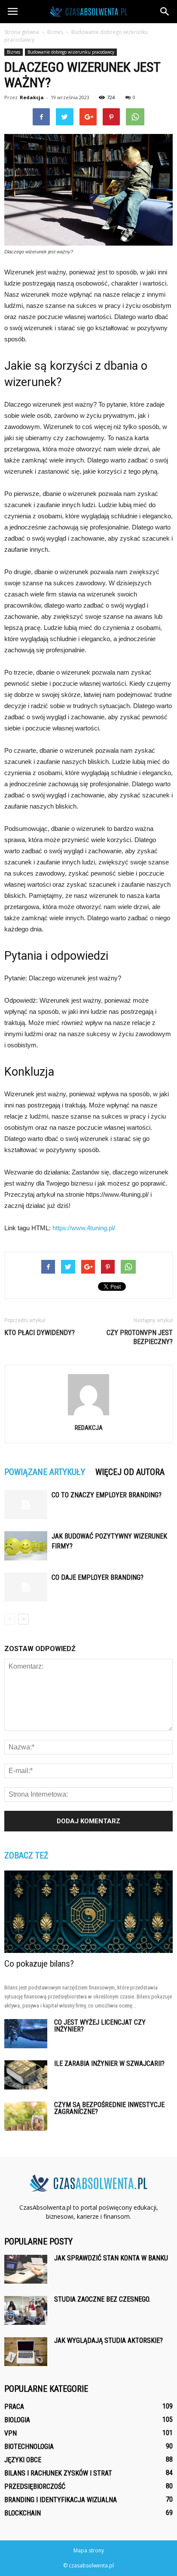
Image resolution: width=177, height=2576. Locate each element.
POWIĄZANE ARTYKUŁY (45, 1472)
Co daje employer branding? (98, 1577)
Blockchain (23, 2513)
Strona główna (22, 32)
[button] (165, 12)
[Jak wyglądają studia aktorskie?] (26, 2352)
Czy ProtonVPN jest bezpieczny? (140, 1337)
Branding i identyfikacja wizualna (61, 2500)
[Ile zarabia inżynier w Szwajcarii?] (26, 2075)
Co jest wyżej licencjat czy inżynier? (100, 2026)
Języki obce (23, 2460)
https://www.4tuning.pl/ (84, 1228)
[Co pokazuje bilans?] (88, 1912)
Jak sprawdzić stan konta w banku (111, 2258)
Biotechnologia (29, 2447)
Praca (14, 2407)
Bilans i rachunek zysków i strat (58, 2473)
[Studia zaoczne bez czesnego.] (26, 2310)
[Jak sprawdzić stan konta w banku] (26, 2269)
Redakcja (32, 97)
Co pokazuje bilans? (39, 1964)
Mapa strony (89, 2550)
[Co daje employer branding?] (26, 1587)
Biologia (17, 2420)
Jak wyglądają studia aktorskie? (108, 2340)
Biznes (14, 52)
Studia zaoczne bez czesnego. (102, 2299)
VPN (11, 2433)
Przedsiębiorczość (35, 2486)
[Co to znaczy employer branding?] (26, 1505)
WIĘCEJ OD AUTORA (130, 1472)
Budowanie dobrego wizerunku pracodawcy (71, 52)
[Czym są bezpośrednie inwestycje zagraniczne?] (26, 2116)
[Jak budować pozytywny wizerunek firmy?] (26, 1546)
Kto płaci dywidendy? (40, 1333)
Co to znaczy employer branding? (107, 1495)
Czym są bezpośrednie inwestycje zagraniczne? (109, 2108)
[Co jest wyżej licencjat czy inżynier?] (26, 2034)
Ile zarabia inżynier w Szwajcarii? (109, 2064)
